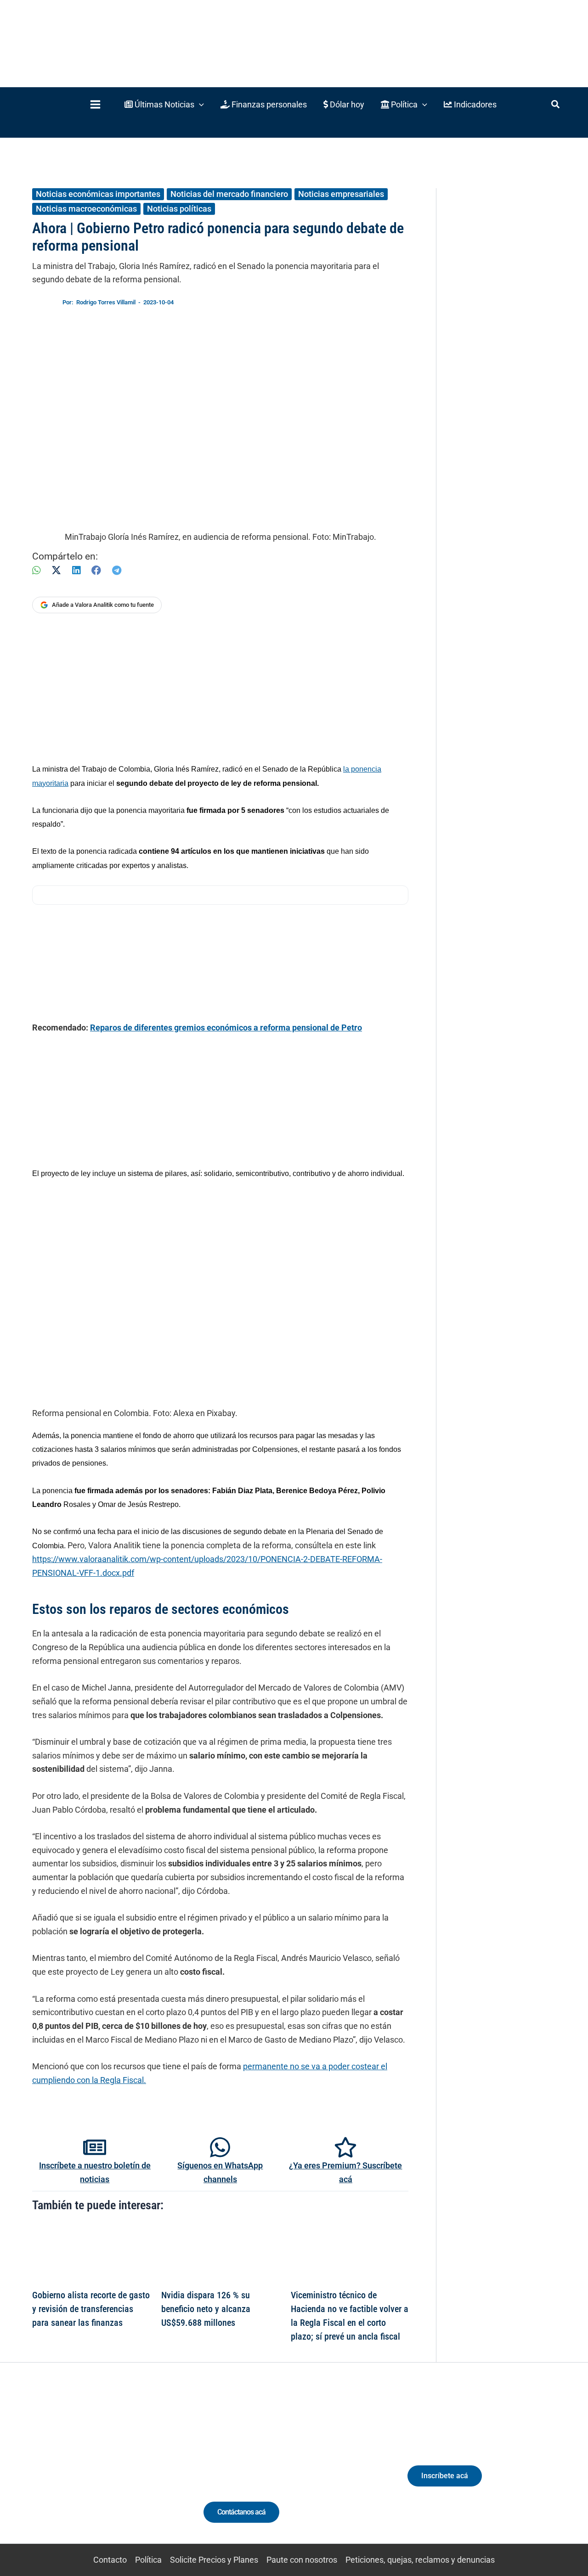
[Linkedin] (65, 2471)
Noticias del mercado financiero (229, 194)
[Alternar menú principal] (95, 104)
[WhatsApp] (36, 570)
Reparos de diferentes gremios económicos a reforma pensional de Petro (226, 1028)
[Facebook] (96, 570)
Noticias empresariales (341, 194)
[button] (164, 104)
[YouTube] (116, 2471)
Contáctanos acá (241, 2512)
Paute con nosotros (302, 2560)
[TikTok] (99, 2471)
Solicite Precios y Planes (214, 2560)
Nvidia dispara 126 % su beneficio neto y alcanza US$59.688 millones (206, 2309)
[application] (199, 104)
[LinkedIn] (76, 570)
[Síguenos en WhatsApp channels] (220, 2147)
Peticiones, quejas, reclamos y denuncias (420, 2560)
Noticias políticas (179, 209)
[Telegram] (117, 570)
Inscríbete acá (445, 2476)
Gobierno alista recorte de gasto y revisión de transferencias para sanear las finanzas (91, 2309)
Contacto (110, 2560)
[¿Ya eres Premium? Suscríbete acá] (345, 2147)
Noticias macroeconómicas (86, 209)
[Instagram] (82, 2471)
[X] (56, 570)
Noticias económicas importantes (98, 194)
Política (148, 2560)
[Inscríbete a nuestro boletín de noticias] (95, 2147)
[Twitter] (48, 2471)
